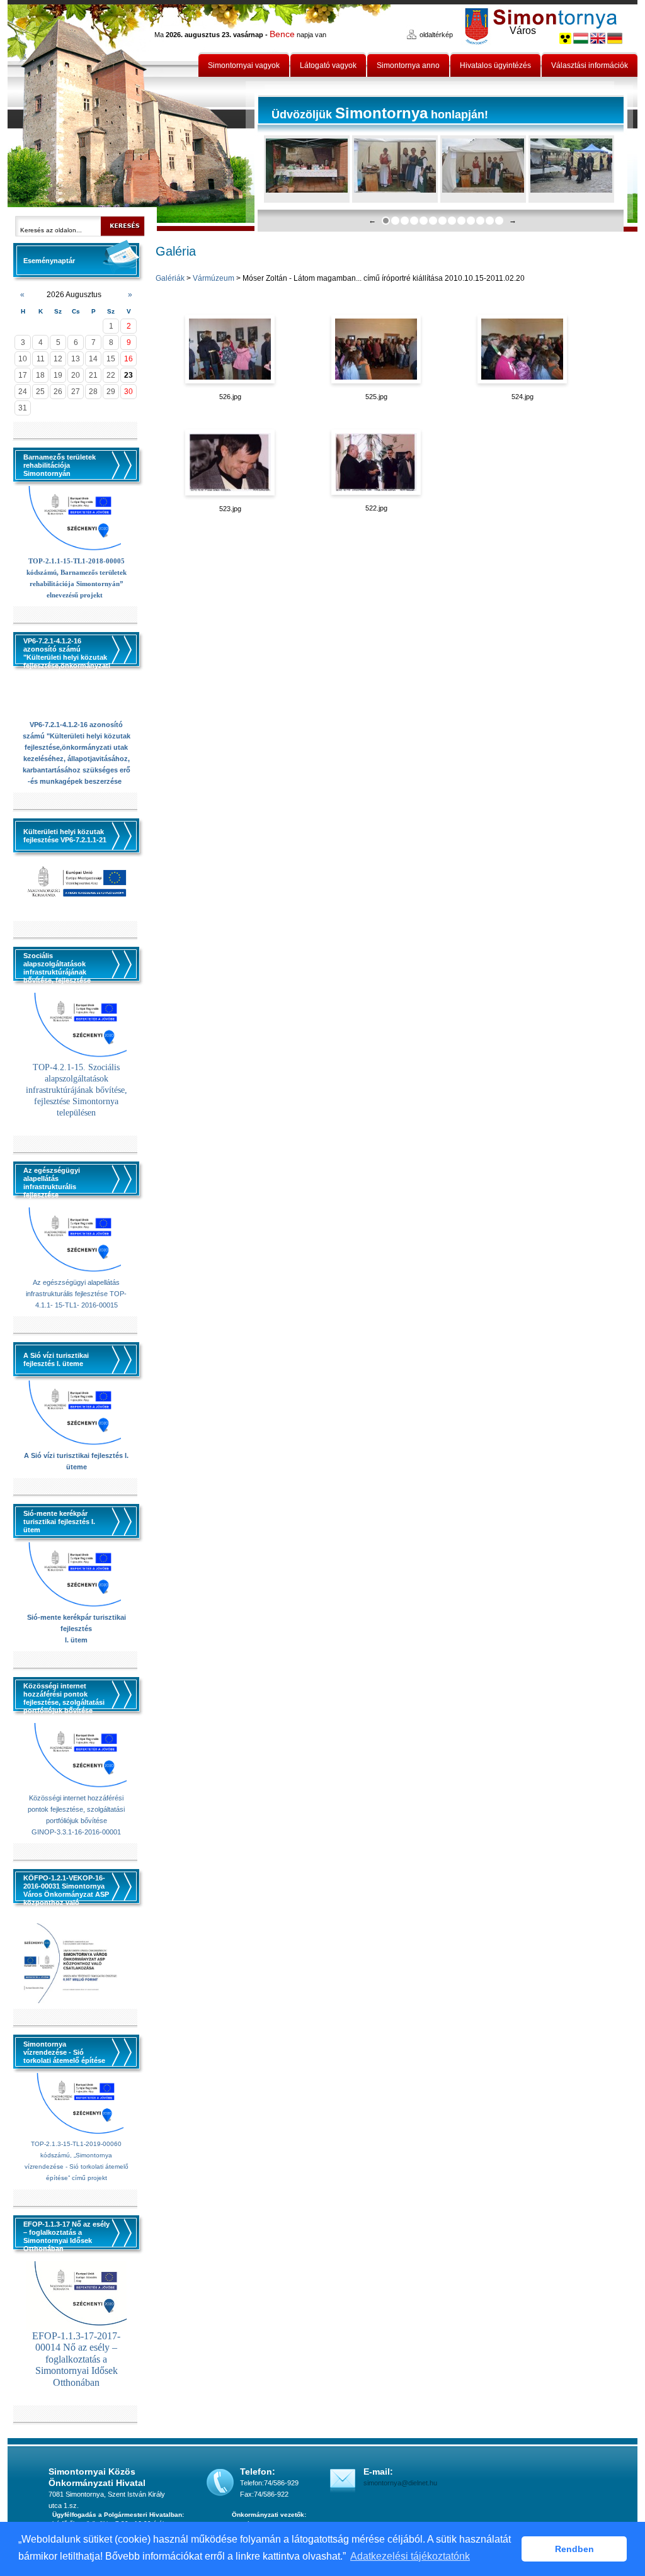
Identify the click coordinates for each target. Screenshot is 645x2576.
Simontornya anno (408, 65)
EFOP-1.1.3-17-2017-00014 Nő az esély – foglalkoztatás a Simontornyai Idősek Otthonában (76, 2359)
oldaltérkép (436, 35)
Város (523, 31)
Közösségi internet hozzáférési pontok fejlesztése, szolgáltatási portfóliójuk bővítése (76, 1809)
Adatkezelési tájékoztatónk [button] (410, 2556)
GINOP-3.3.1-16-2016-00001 (76, 1832)
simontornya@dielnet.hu (400, 2483)
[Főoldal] (131, 116)
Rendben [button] (574, 2549)
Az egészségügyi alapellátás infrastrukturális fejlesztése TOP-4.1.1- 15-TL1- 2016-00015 (76, 1294)
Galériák (170, 278)
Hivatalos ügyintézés (495, 65)
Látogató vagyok (328, 65)
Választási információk (590, 65)
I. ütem (76, 1640)
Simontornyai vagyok (244, 65)
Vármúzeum (214, 278)
